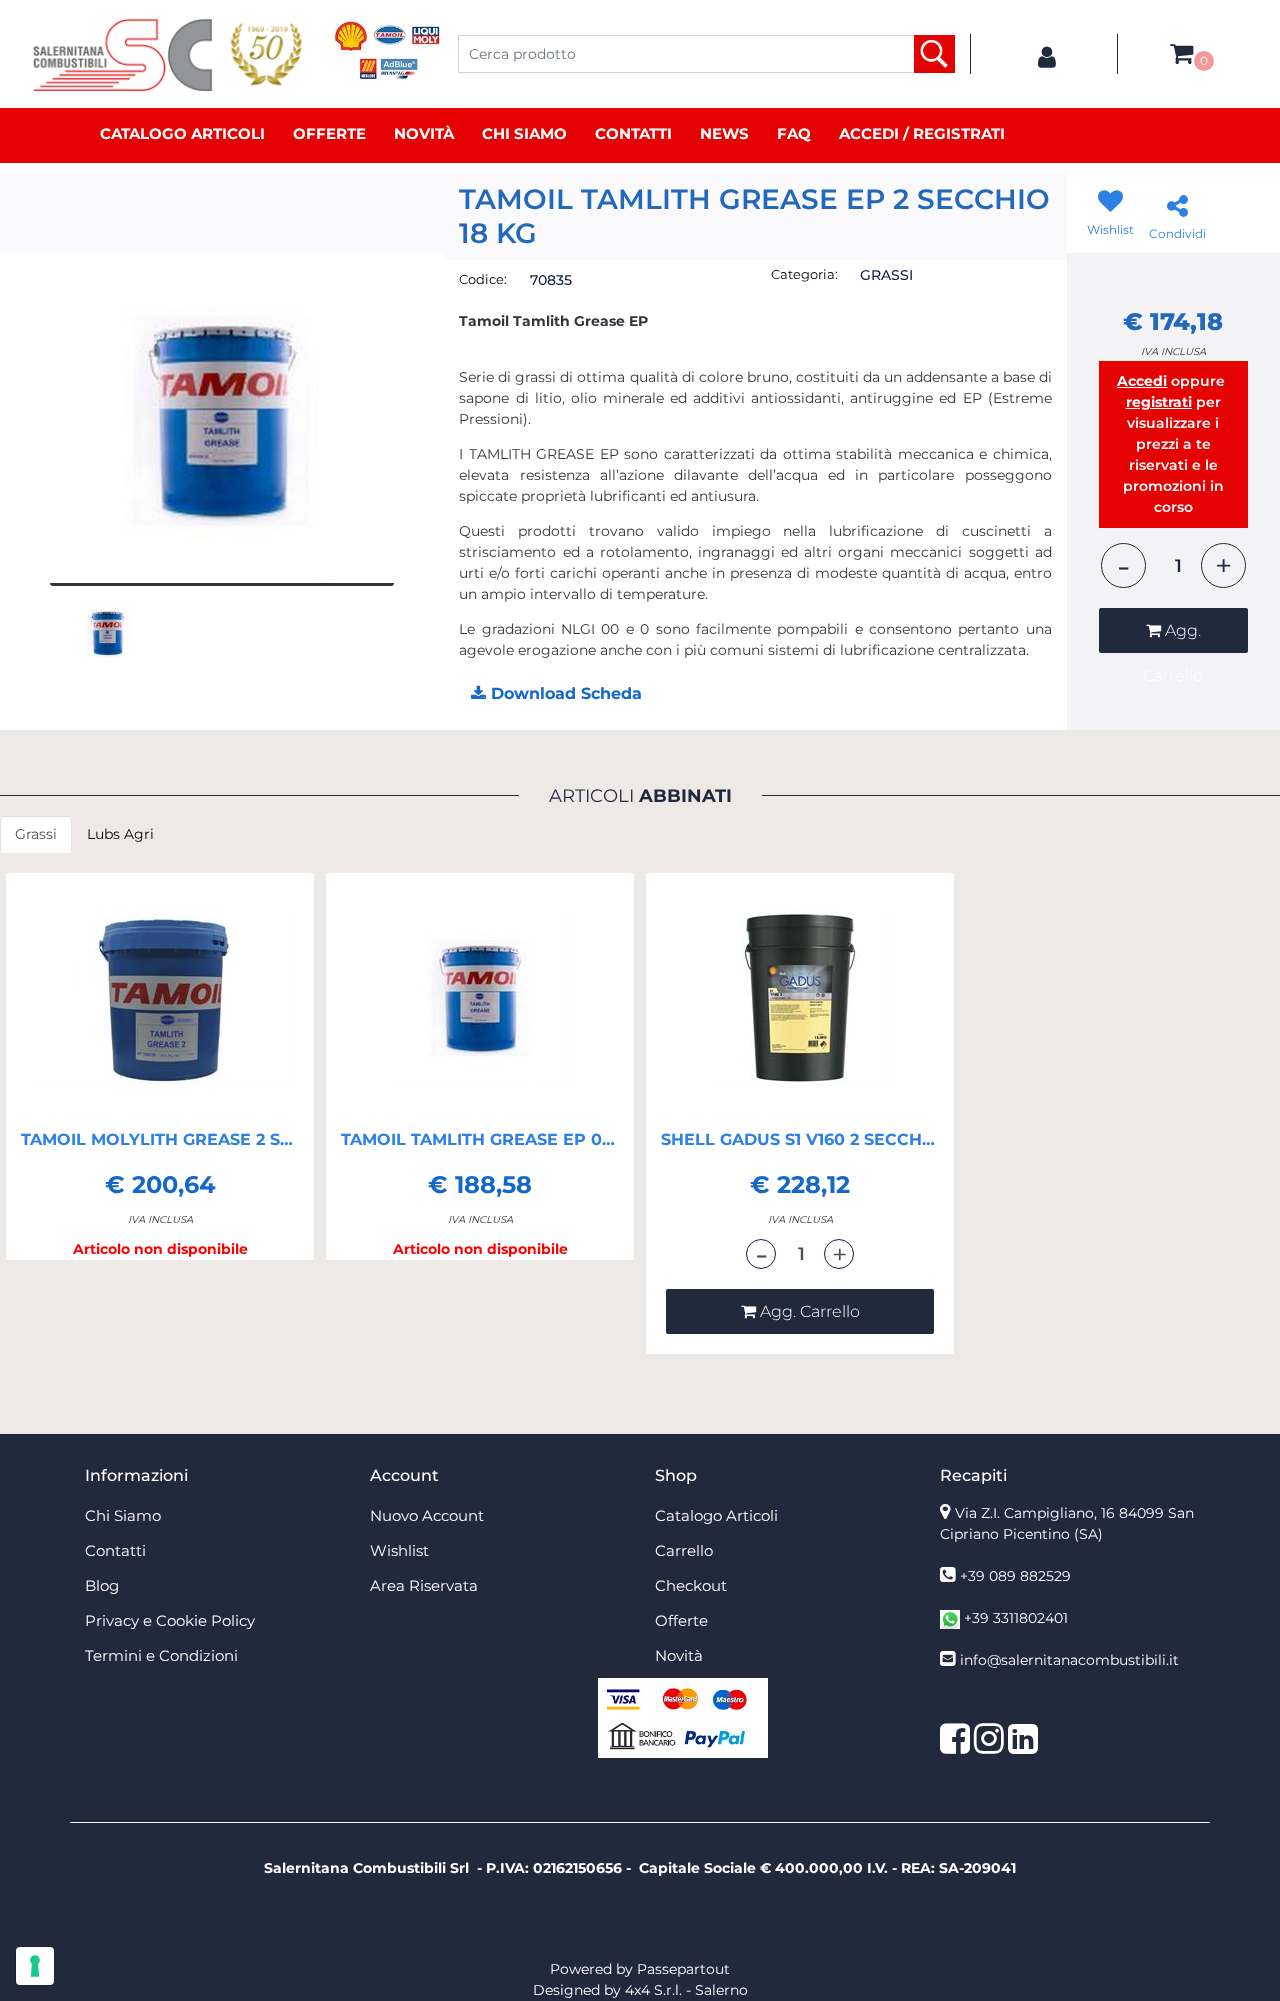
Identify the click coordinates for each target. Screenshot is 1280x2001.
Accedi (1142, 381)
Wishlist (399, 1550)
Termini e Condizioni (161, 1655)
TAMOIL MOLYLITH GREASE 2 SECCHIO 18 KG (160, 1139)
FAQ (794, 133)
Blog (102, 1585)
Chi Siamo (524, 133)
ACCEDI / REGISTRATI (922, 133)
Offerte (329, 133)
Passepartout (683, 1969)
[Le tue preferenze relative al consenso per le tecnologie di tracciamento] (35, 1966)
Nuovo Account (427, 1515)
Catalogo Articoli (182, 133)
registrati (1159, 402)
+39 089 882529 (1015, 1576)
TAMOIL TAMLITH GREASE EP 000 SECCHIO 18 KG (480, 1139)
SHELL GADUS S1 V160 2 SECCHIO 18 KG (800, 1139)
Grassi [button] (36, 834)
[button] (934, 54)
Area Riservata (424, 1585)
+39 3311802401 (1016, 1618)
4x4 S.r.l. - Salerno (686, 1990)
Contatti (633, 133)
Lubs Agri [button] (120, 834)
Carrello (684, 1550)
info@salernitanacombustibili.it (1069, 1660)
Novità (424, 133)
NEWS (724, 133)
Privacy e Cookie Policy (170, 1620)
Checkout (691, 1585)
